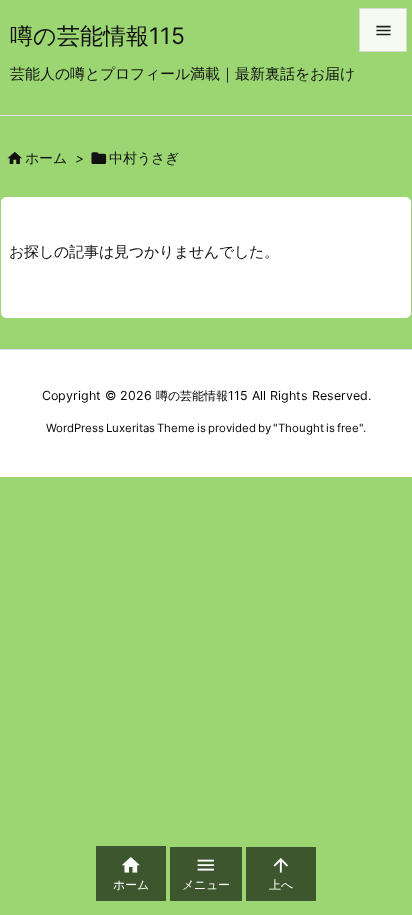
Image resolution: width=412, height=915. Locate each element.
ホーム (46, 158)
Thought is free (318, 428)
